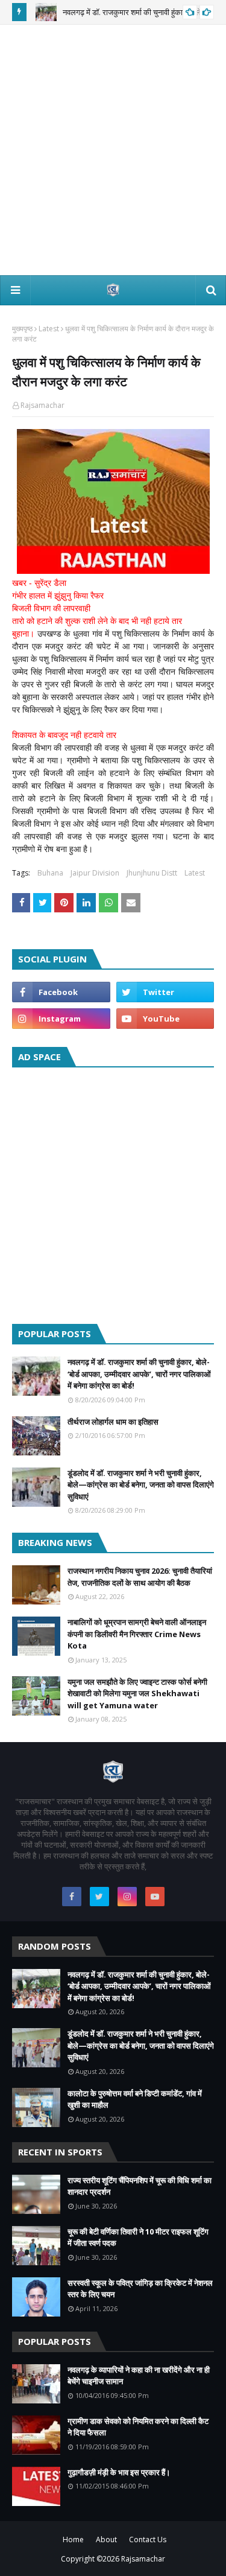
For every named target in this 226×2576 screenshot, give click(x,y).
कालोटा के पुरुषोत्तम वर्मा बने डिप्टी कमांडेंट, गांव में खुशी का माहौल (135, 2099)
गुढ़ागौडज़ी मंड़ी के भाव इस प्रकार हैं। (119, 2472)
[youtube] (165, 1019)
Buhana (50, 873)
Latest (49, 329)
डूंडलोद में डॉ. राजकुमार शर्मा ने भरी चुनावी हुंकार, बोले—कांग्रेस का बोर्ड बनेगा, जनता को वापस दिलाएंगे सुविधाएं (141, 1485)
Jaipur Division (95, 873)
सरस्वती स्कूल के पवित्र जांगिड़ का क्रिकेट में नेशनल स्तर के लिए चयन (140, 2289)
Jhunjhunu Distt (152, 873)
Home (73, 2539)
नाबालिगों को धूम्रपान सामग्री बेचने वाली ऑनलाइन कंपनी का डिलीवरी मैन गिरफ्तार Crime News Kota (137, 1634)
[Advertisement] (113, 150)
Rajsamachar (42, 405)
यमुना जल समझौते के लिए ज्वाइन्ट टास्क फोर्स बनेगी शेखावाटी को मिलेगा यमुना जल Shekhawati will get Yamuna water (137, 1693)
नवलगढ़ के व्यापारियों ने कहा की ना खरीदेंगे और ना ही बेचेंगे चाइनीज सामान (139, 2376)
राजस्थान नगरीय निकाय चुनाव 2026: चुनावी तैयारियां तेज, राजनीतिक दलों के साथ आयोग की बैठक (140, 1577)
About (106, 2539)
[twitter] (165, 992)
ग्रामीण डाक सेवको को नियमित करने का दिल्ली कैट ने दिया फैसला (138, 2427)
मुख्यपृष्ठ (22, 329)
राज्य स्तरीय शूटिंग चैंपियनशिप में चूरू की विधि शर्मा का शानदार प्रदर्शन (140, 2186)
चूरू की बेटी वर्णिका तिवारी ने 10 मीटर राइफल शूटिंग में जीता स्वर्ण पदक (138, 2237)
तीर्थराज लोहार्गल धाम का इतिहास (113, 1422)
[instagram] (61, 1019)
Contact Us (148, 2539)
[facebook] (61, 992)
